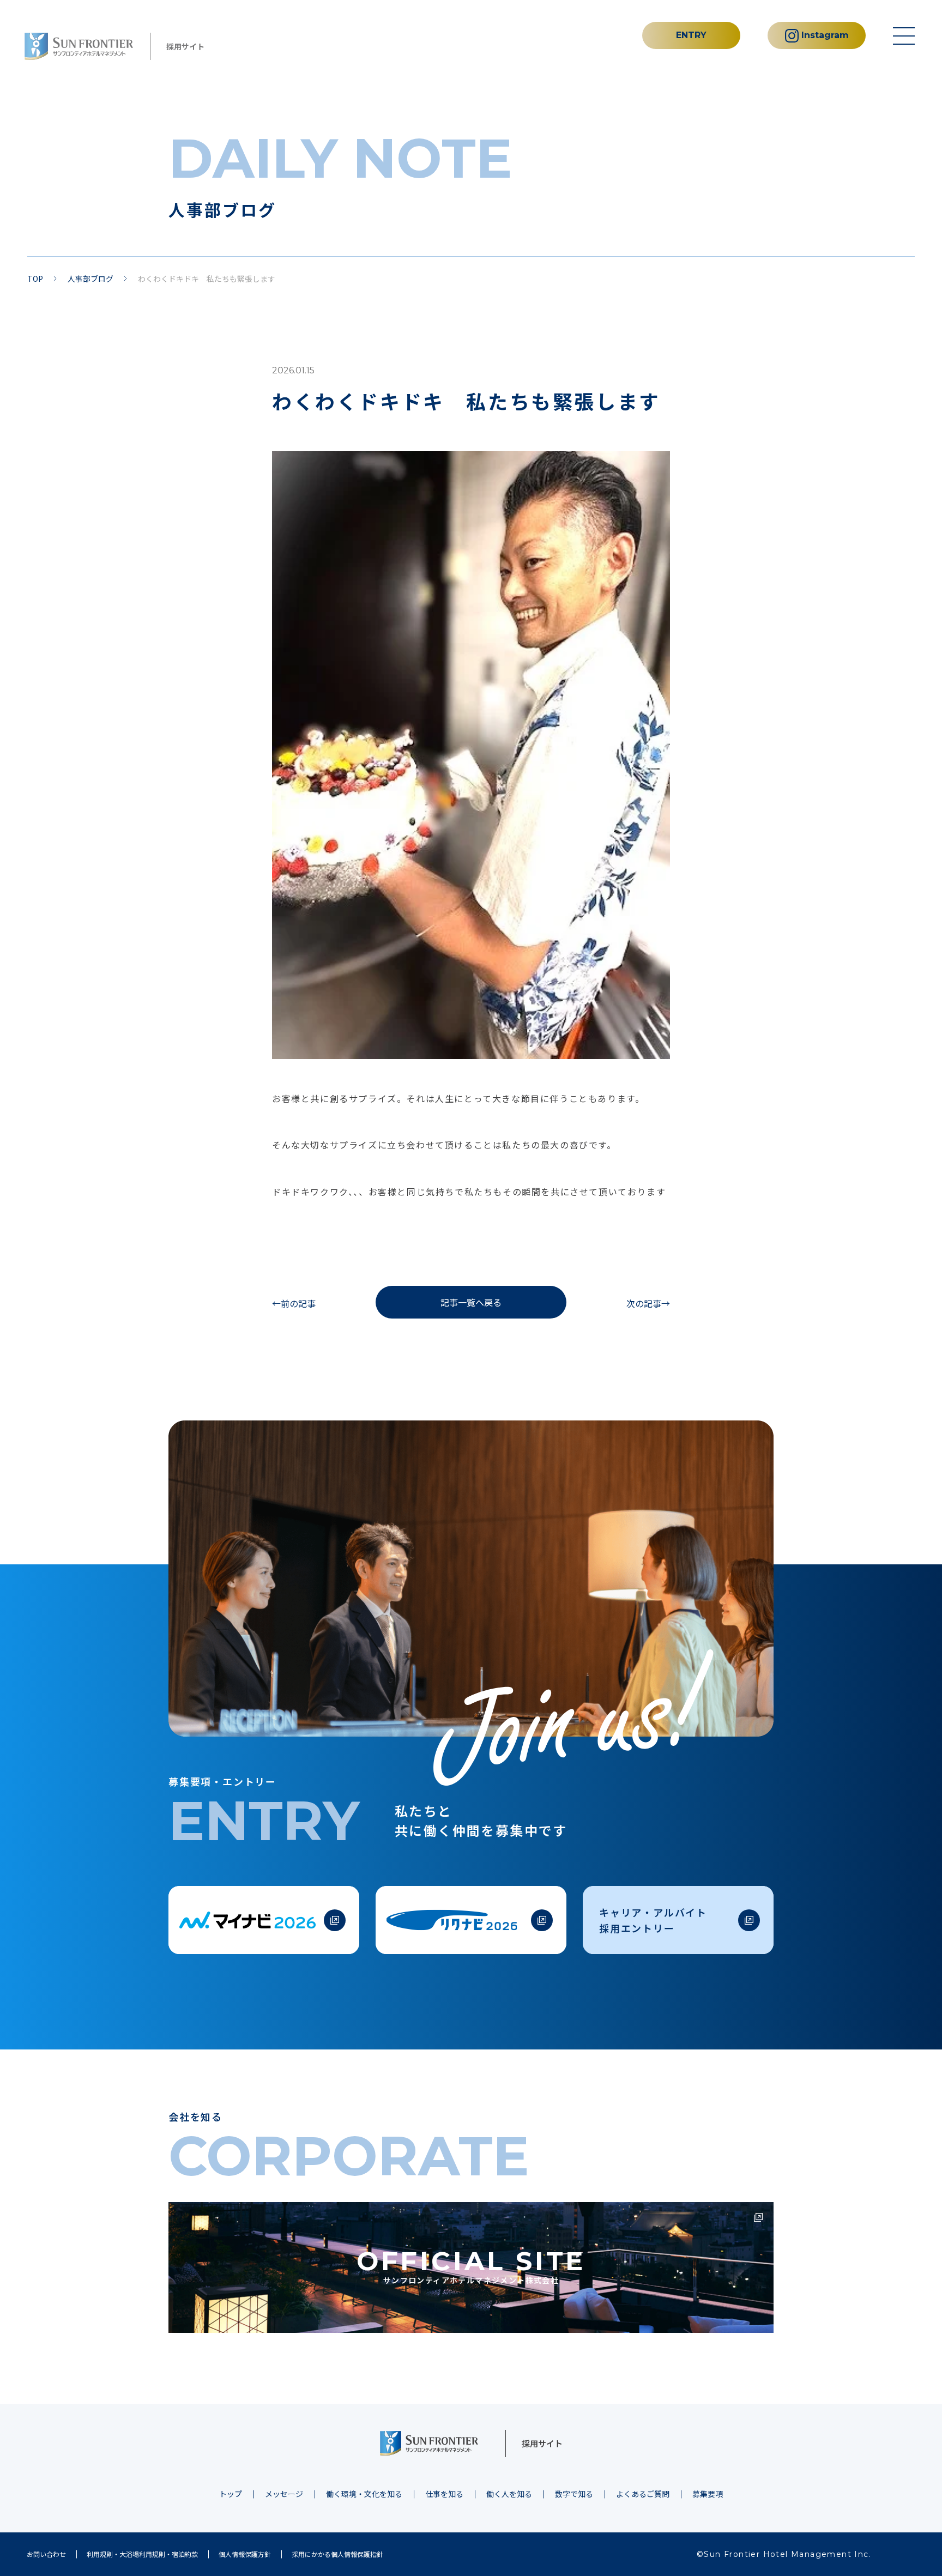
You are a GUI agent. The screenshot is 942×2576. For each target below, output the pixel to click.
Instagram (825, 35)
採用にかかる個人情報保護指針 (337, 2554)
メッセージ (284, 2494)
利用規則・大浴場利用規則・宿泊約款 (142, 2554)
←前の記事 (294, 1303)
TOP (35, 279)
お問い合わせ (46, 2554)
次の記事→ (648, 1303)
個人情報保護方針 (245, 2554)
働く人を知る (509, 2494)
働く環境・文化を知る (364, 2494)
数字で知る (574, 2494)
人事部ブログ (90, 279)
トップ (231, 2494)
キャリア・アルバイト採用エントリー (653, 1920)
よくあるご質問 (643, 2494)
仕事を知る (444, 2494)
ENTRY (691, 35)
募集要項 (708, 2494)
